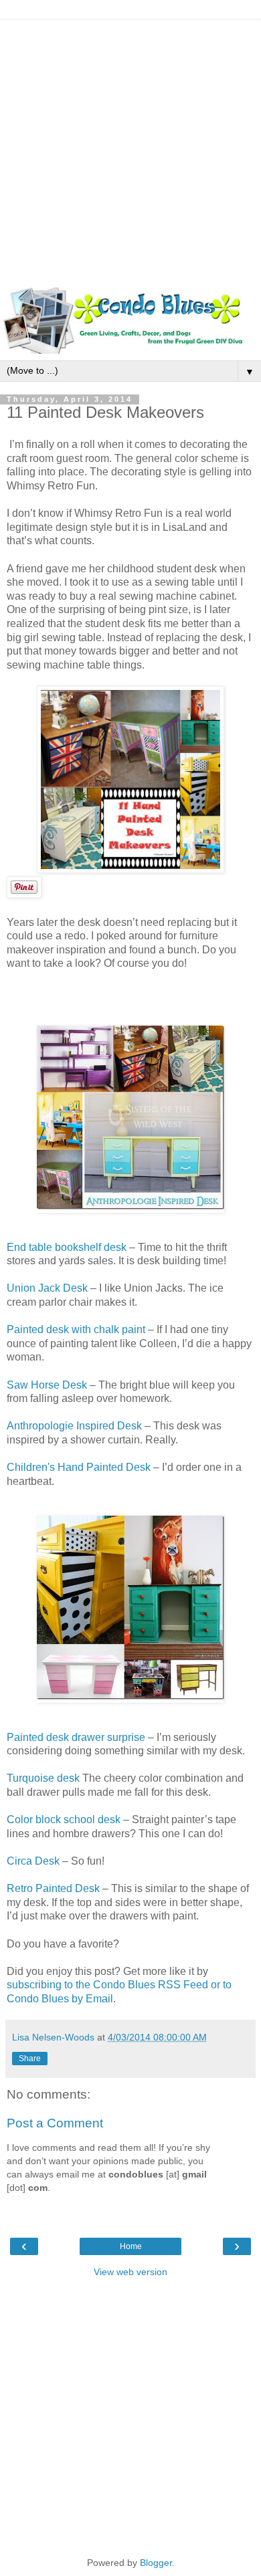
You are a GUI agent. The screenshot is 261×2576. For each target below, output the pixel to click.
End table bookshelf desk (67, 1247)
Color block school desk (64, 1820)
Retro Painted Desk (53, 1888)
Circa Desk (33, 1861)
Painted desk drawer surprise (76, 1737)
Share (30, 2059)
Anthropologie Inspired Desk (74, 1426)
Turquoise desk (43, 1778)
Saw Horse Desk (47, 1385)
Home (131, 2246)
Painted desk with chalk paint (76, 1329)
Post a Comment (55, 2123)
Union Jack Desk (47, 1288)
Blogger (156, 2563)
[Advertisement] (130, 150)
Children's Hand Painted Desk (79, 1467)
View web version (130, 2272)
